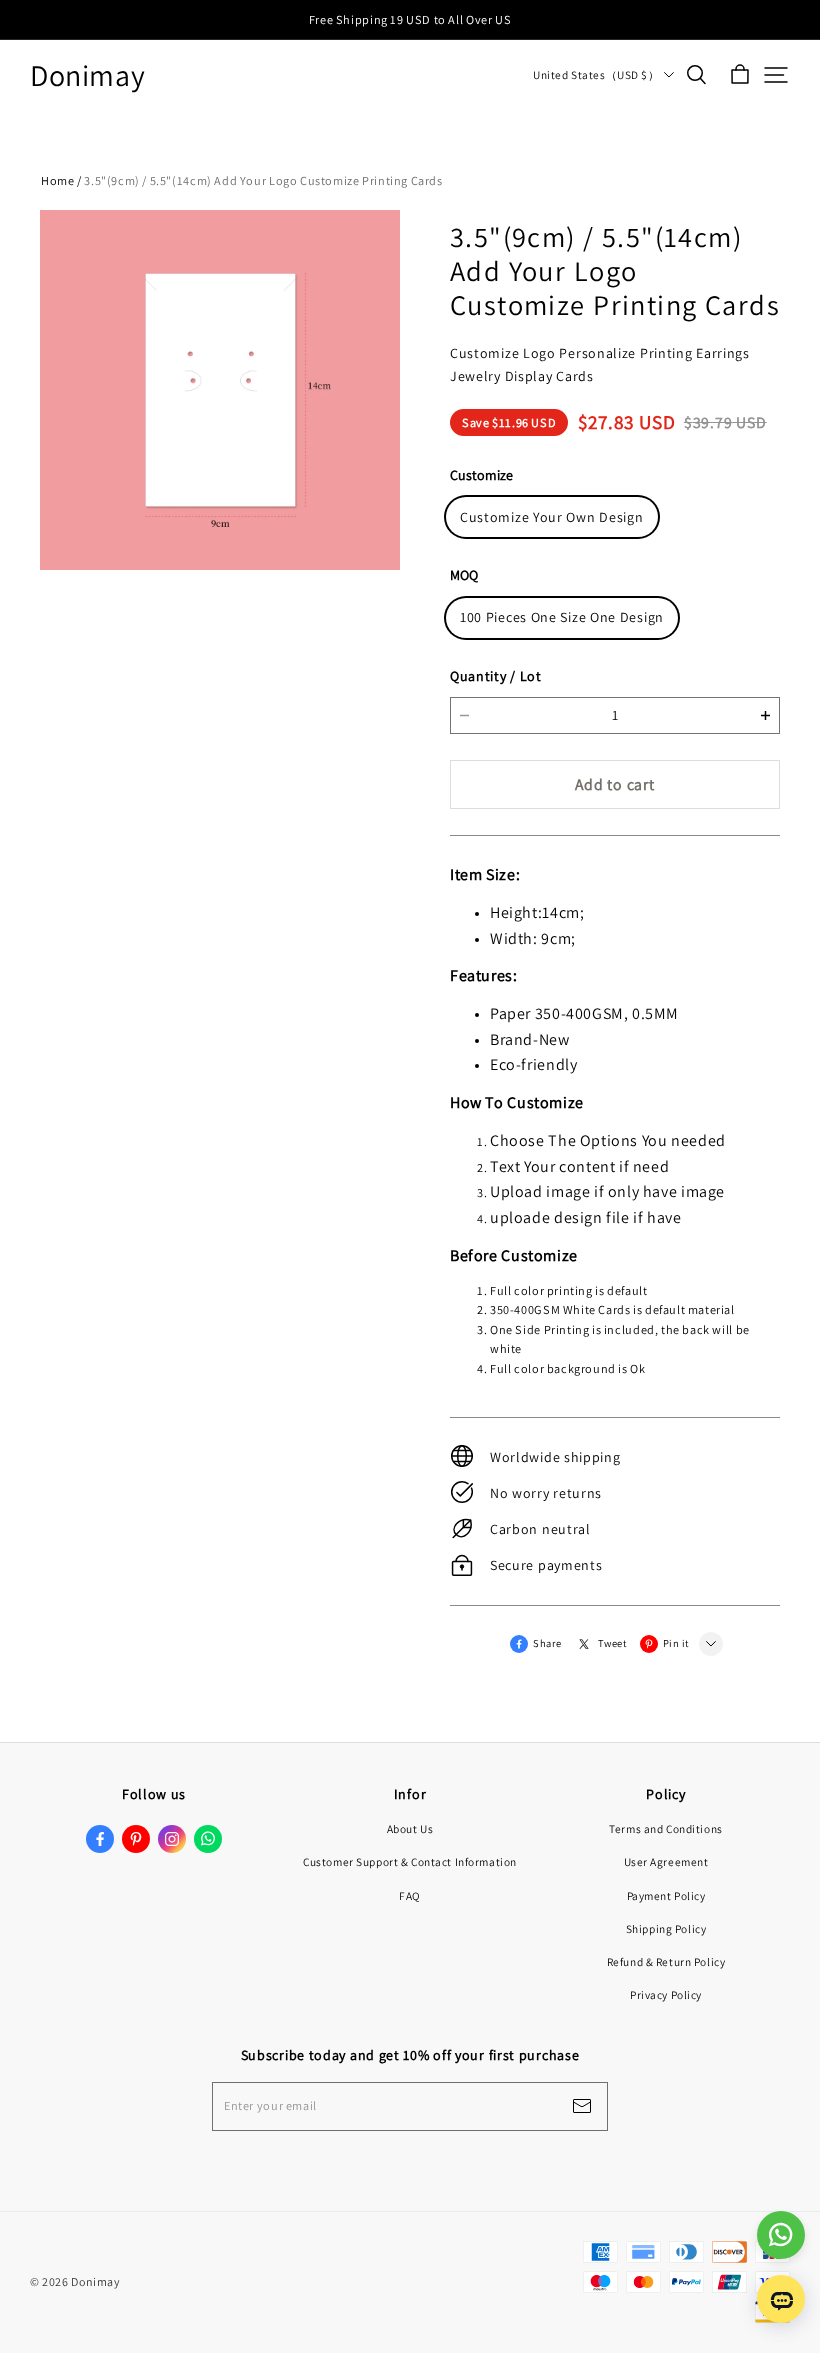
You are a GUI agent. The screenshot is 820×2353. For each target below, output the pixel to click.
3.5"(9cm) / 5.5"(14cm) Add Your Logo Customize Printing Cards (263, 180)
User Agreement (666, 1861)
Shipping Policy (666, 1928)
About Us (410, 1828)
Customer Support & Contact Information (410, 1861)
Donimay (87, 75)
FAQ (410, 1895)
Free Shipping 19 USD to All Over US (410, 19)
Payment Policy (666, 1895)
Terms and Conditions (665, 1828)
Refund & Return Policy (666, 1961)
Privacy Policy (666, 1994)
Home (57, 180)
